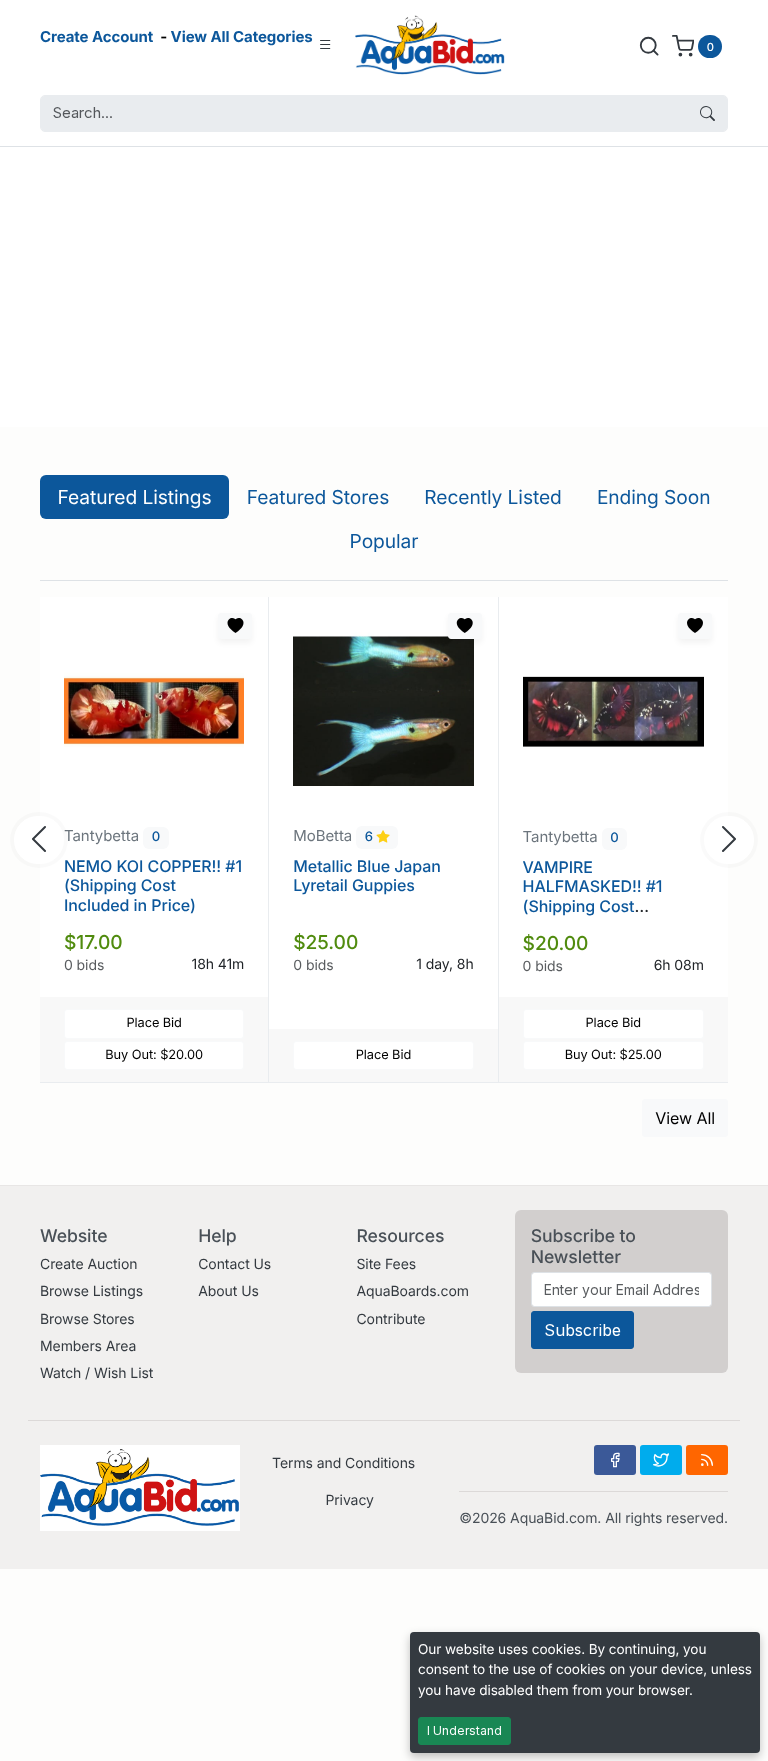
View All (685, 1118)
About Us (228, 1291)
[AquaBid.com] (430, 45)
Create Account (96, 36)
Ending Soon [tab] (654, 497)
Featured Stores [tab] (318, 497)
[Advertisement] (384, 287)
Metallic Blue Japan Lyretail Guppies (367, 875)
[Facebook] (615, 1460)
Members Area (88, 1346)
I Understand (464, 1730)
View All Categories (242, 36)
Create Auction (88, 1264)
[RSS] (707, 1460)
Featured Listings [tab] (135, 497)
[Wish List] (235, 626)
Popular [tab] (384, 541)
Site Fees (386, 1264)
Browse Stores (87, 1319)
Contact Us (234, 1264)
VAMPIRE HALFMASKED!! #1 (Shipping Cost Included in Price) (593, 896)
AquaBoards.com (412, 1291)
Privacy (349, 1500)
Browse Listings (91, 1291)
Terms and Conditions (343, 1463)
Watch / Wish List (96, 1373)
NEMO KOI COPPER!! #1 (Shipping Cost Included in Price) (153, 885)
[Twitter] (661, 1460)
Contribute (390, 1319)
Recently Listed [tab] (492, 497)
